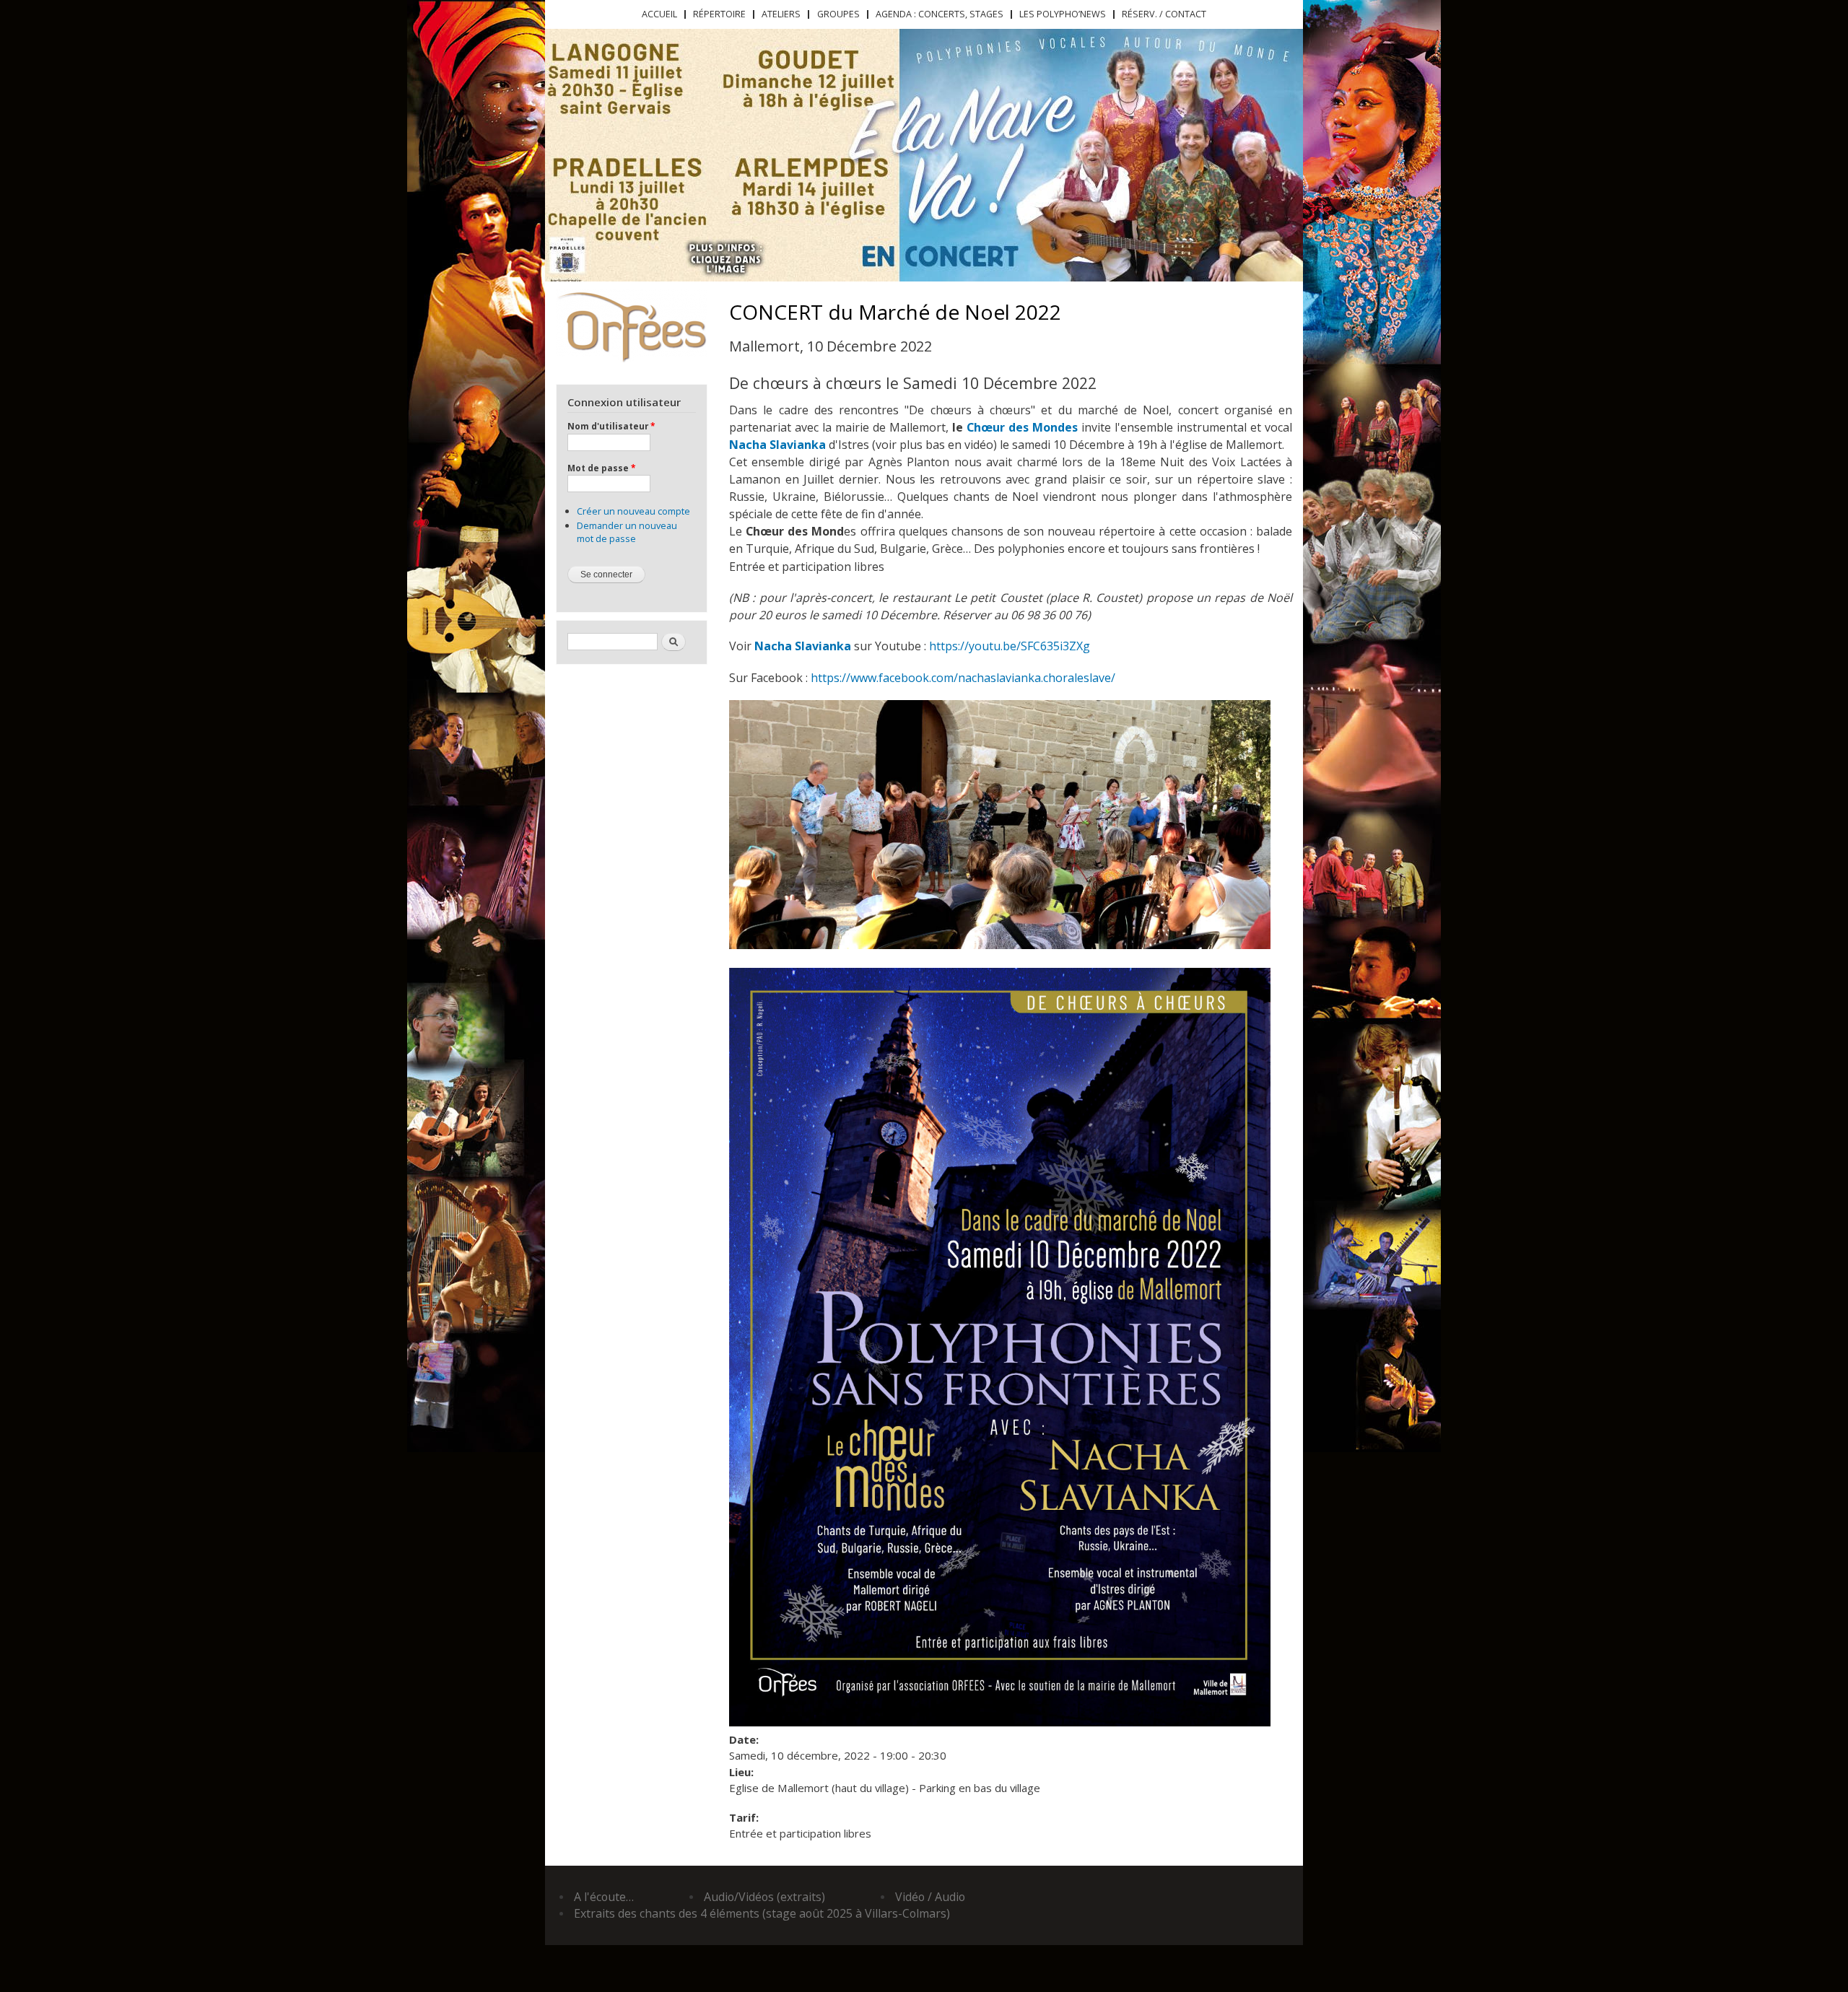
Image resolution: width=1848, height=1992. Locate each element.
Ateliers (781, 14)
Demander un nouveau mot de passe (627, 532)
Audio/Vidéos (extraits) (764, 1897)
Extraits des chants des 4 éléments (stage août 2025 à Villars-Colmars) (762, 1913)
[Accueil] (631, 326)
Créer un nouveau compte (633, 511)
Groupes (838, 14)
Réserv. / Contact (1164, 14)
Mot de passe (601, 468)
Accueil (659, 14)
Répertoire (719, 14)
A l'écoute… (604, 1897)
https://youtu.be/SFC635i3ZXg (1010, 646)
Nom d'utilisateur (611, 426)
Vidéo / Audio (930, 1897)
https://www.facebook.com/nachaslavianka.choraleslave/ (963, 678)
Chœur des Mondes (1022, 427)
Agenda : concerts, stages (940, 14)
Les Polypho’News (1063, 14)
